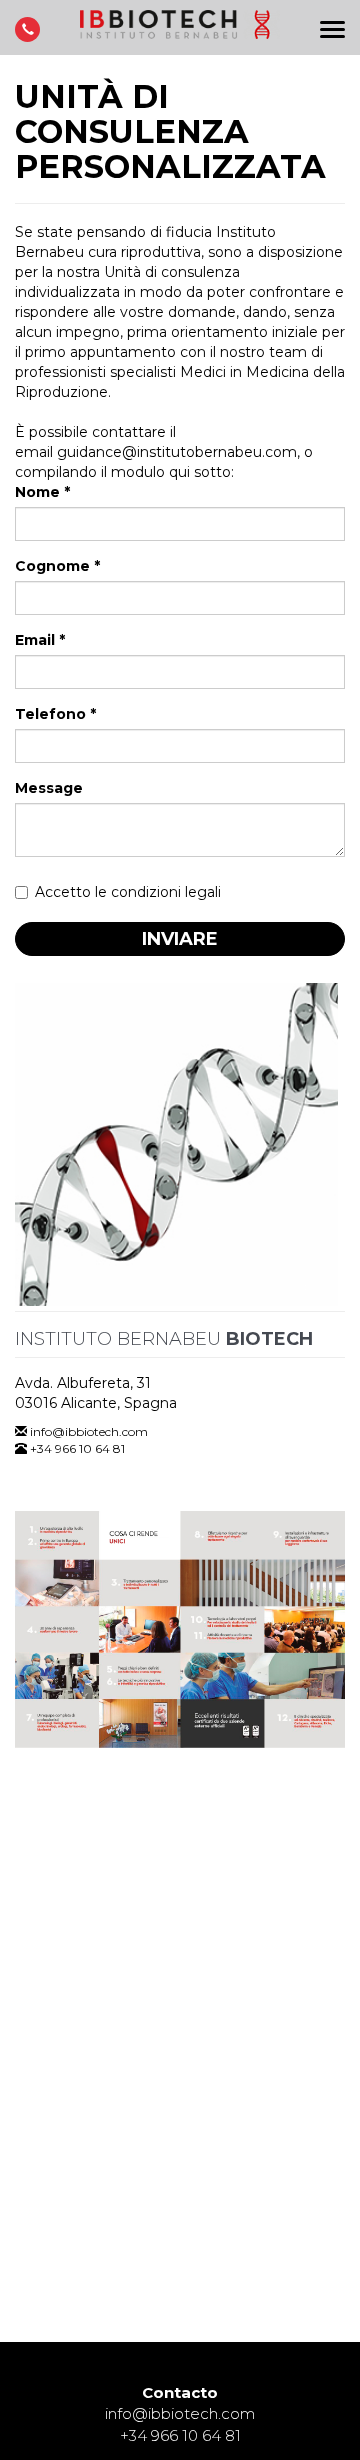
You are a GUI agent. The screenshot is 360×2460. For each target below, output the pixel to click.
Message (49, 788)
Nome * (42, 492)
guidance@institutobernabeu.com (177, 452)
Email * (40, 640)
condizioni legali (166, 892)
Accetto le (128, 892)
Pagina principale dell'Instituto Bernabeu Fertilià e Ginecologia (180, 32)
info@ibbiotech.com (89, 1431)
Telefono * (55, 714)
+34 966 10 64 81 (180, 2435)
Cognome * (57, 566)
